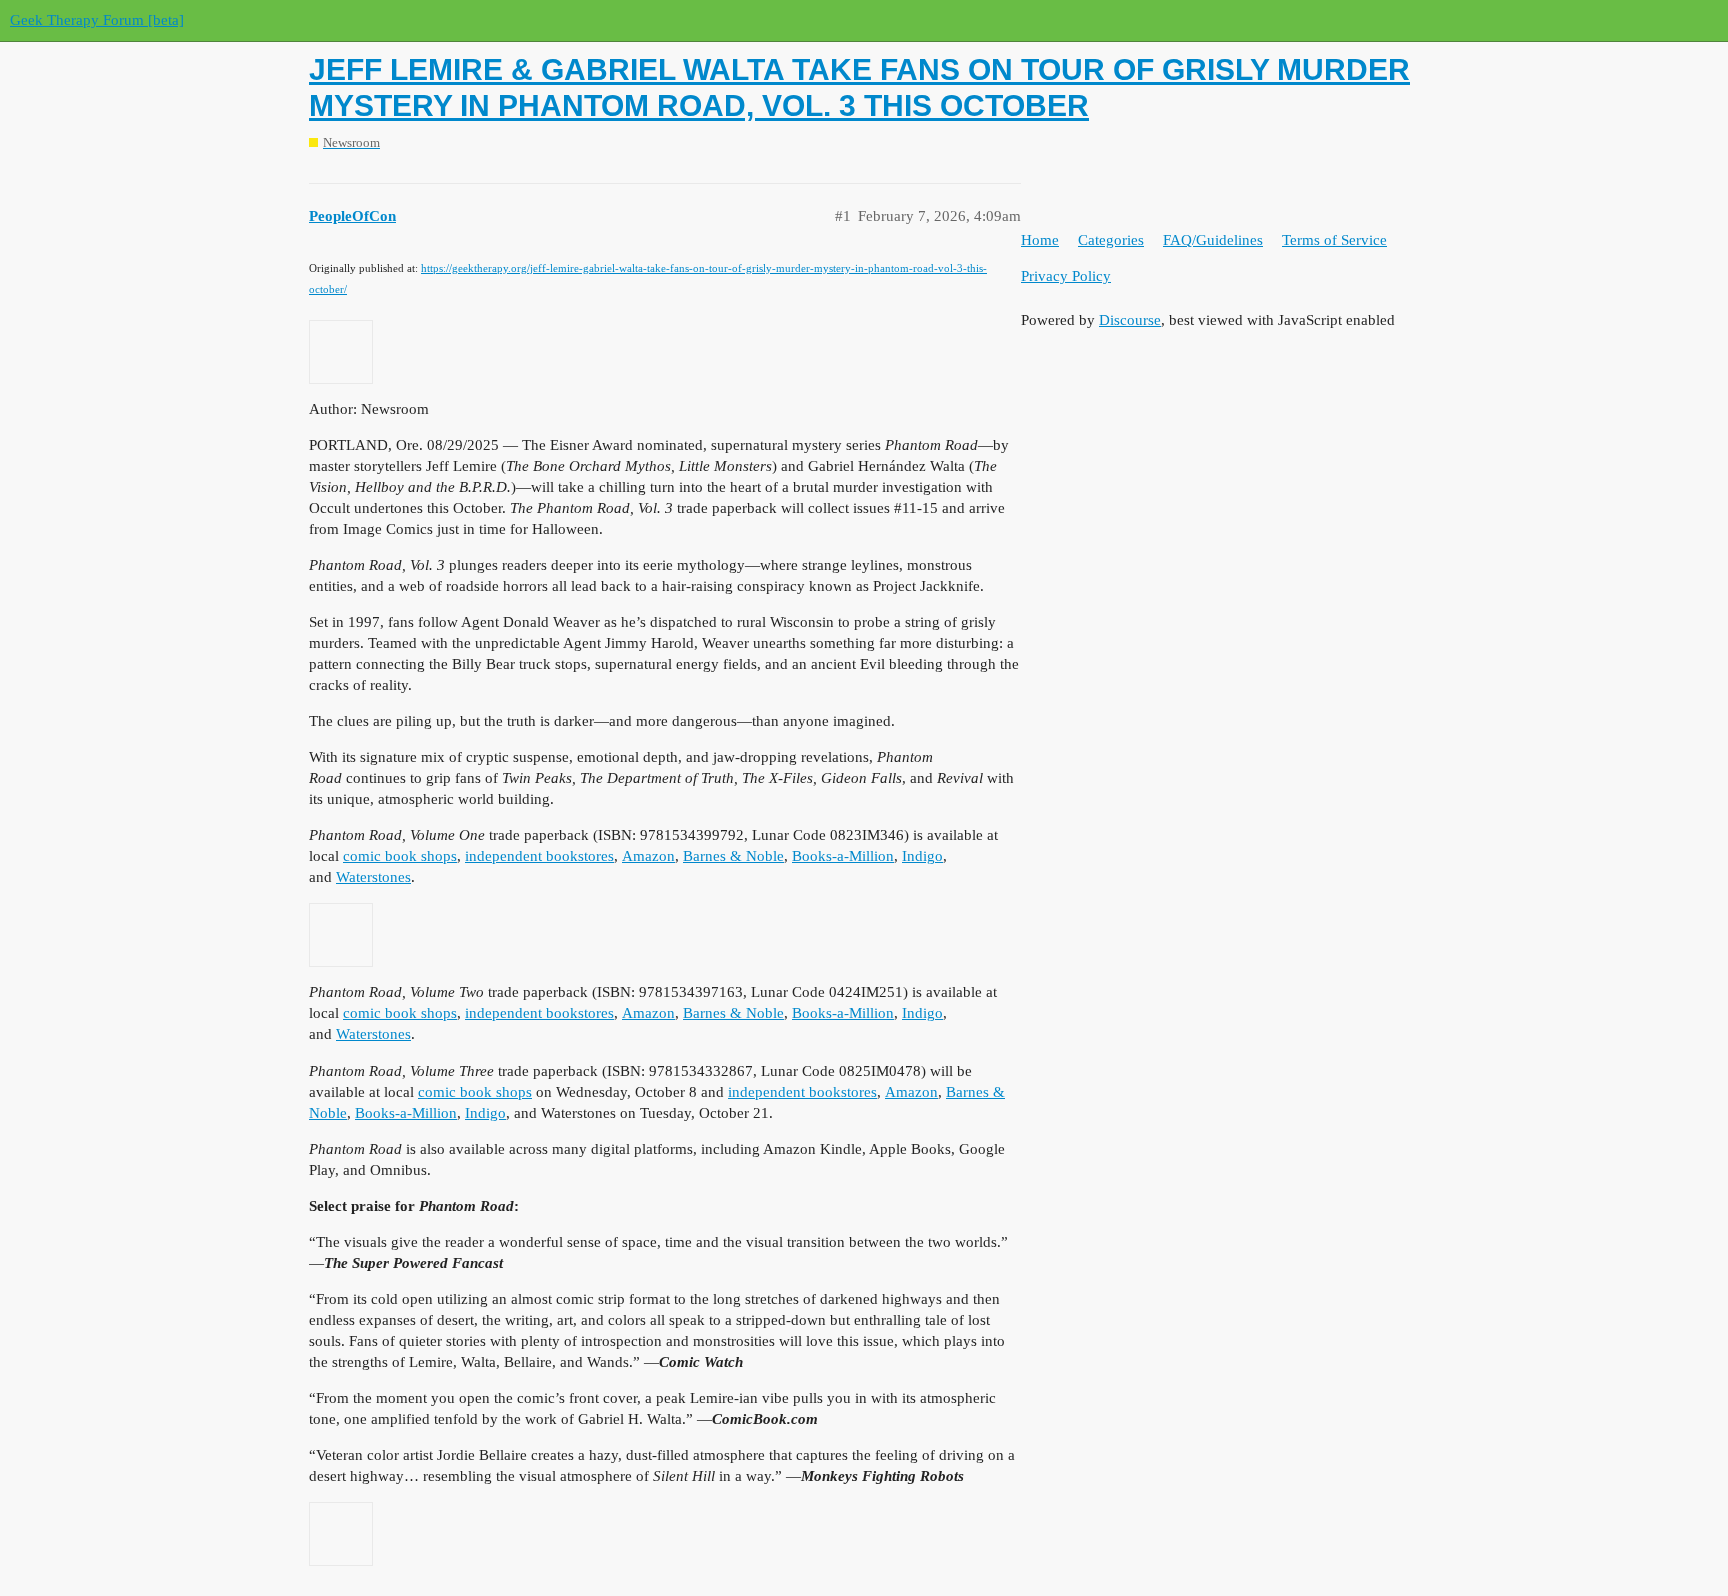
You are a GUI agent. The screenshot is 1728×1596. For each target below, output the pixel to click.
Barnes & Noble (733, 856)
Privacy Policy (1066, 276)
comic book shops (400, 856)
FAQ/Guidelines (1213, 240)
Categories (1111, 240)
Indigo (922, 856)
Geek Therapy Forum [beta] (97, 20)
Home (1040, 240)
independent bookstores (539, 856)
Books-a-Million (843, 856)
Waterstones (373, 877)
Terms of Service (1334, 240)
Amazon (648, 856)
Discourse (1130, 320)
